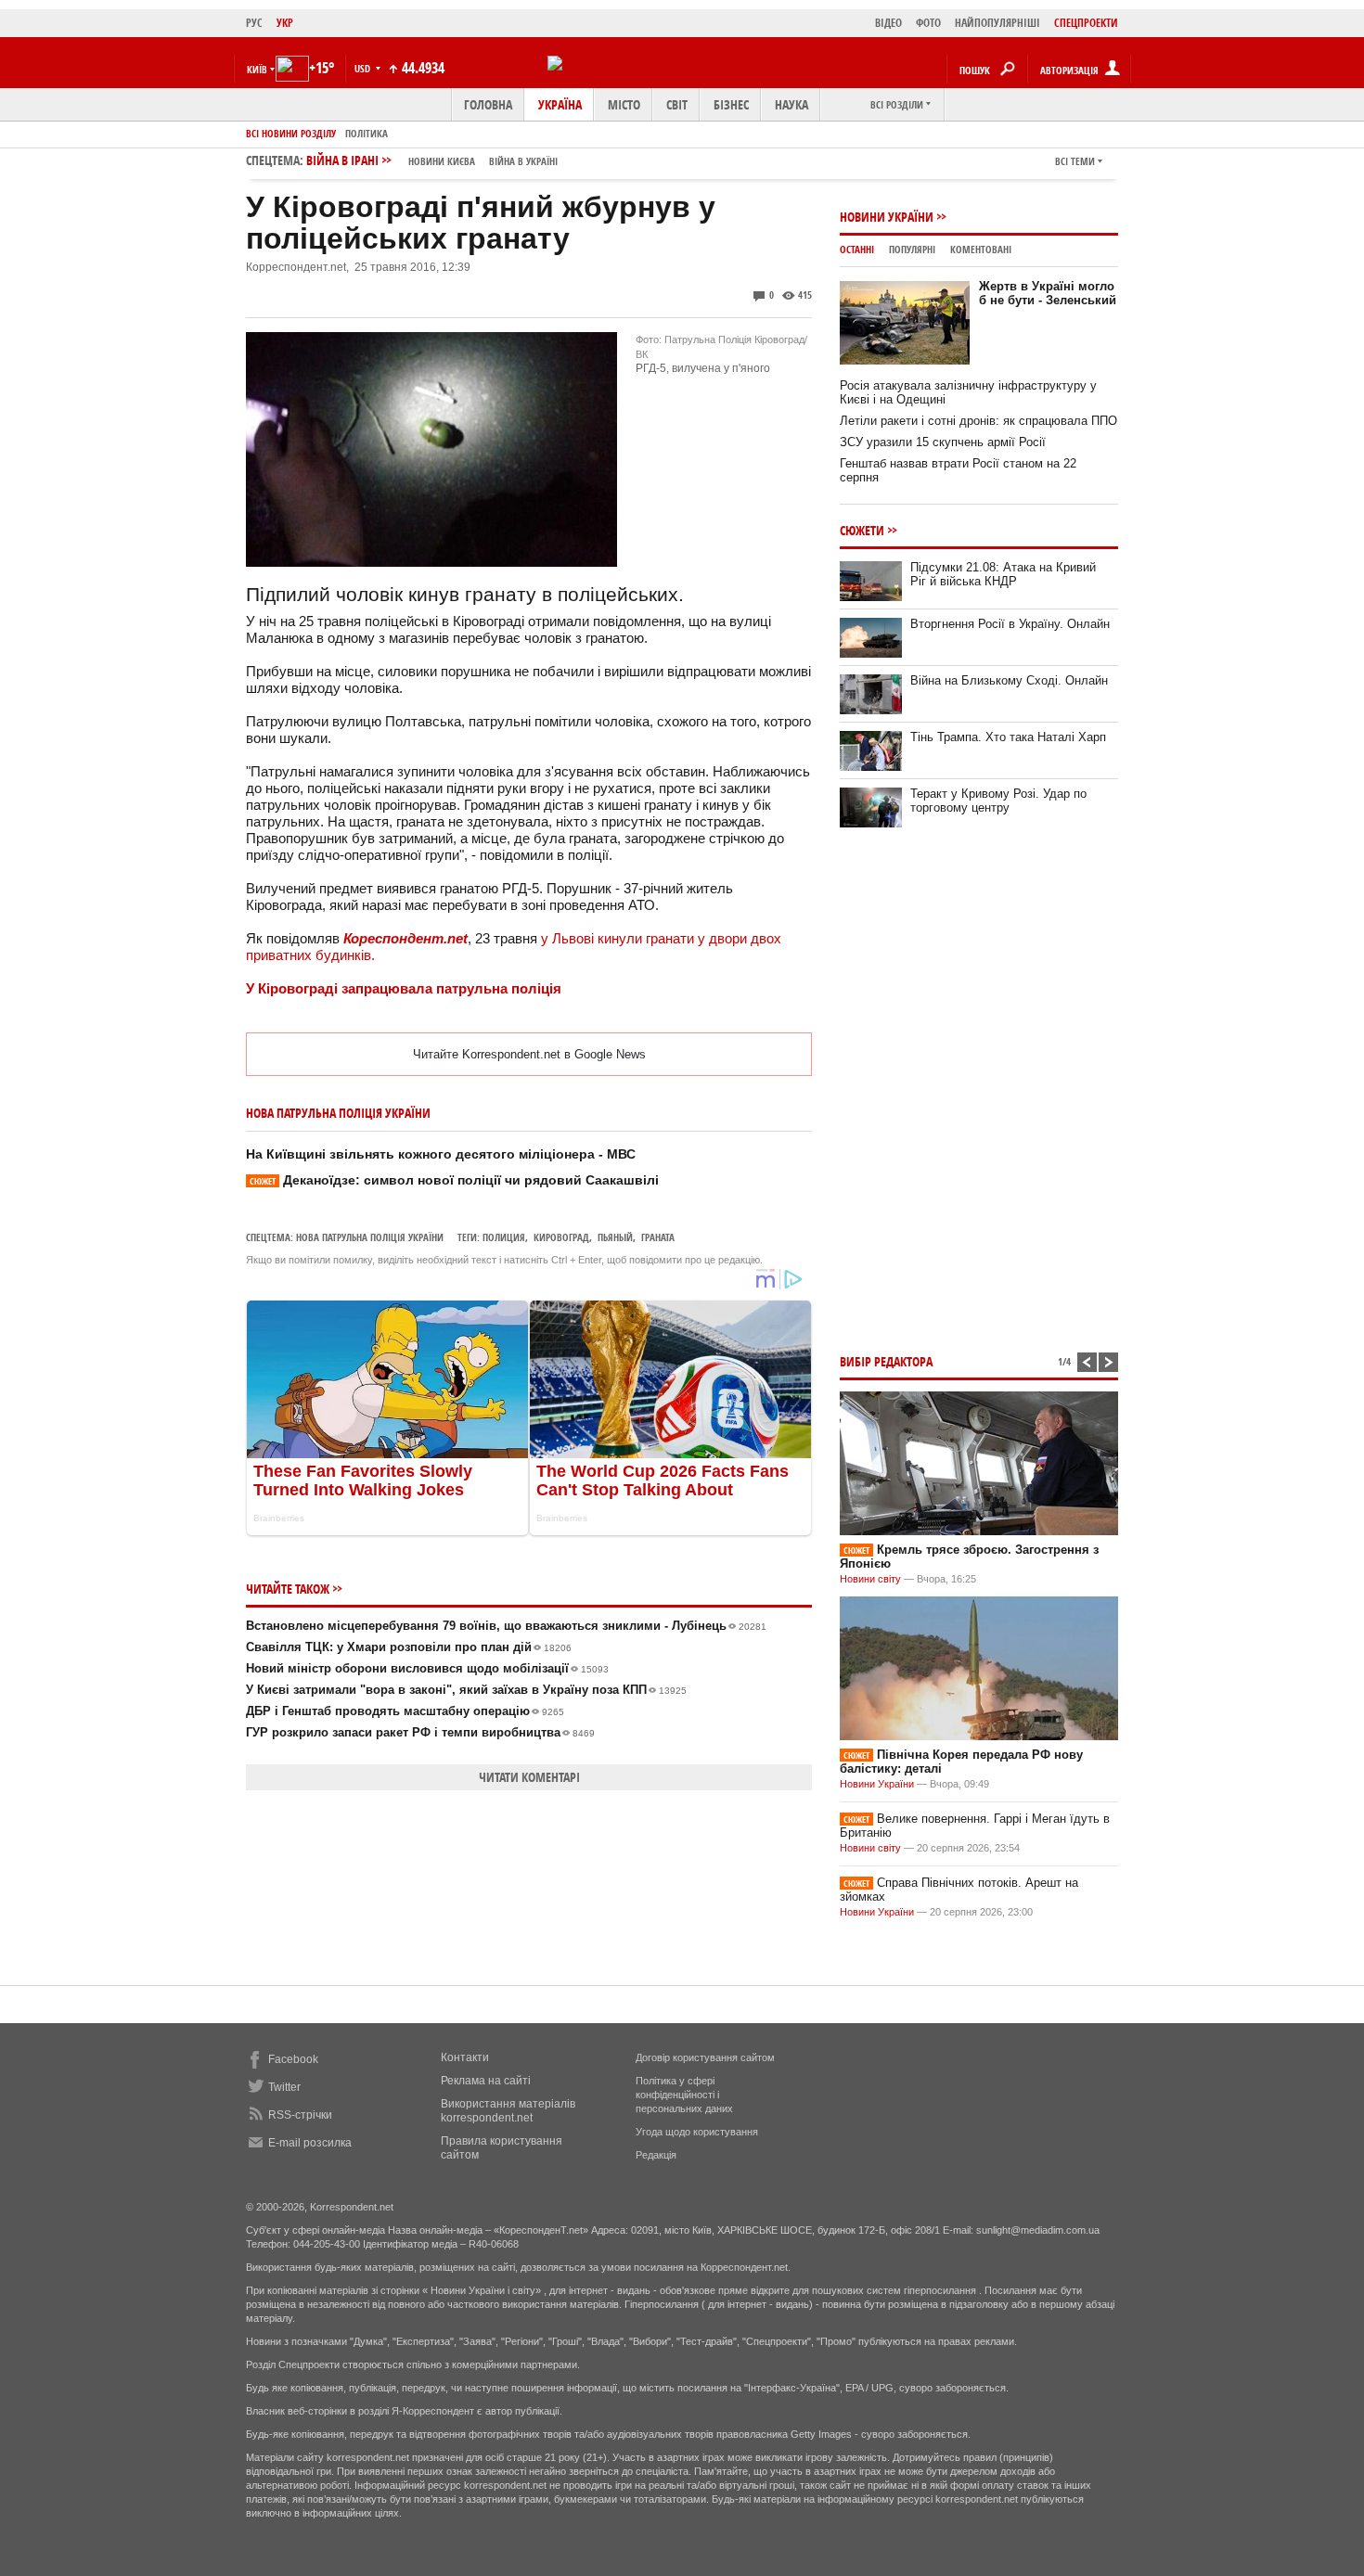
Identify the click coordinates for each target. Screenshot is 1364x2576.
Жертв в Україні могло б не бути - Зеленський (1048, 293)
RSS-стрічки (300, 2115)
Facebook (293, 2059)
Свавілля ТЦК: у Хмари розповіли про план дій (409, 1647)
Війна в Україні (523, 161)
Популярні (912, 249)
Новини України (887, 217)
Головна (488, 104)
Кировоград (561, 1237)
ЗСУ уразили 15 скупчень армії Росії (943, 442)
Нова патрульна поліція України (370, 1237)
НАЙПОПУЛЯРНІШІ (997, 23)
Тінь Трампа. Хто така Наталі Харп (1008, 737)
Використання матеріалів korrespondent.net (508, 2111)
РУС (254, 23)
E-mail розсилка (310, 2143)
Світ (677, 104)
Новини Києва (442, 161)
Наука (791, 104)
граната (658, 1237)
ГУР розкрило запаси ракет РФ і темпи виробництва (420, 1732)
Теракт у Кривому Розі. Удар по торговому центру (998, 801)
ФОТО (928, 23)
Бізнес (731, 104)
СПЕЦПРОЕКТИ (1086, 23)
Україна (560, 104)
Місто (624, 104)
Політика (367, 133)
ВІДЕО (888, 23)
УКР (285, 23)
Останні (857, 249)
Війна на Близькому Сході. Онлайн (1009, 680)
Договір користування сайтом (705, 2057)
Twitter (284, 2087)
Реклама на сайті (486, 2081)
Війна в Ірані (432, 160)
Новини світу (870, 1579)
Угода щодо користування (697, 2132)
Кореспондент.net (405, 938)
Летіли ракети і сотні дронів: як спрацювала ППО (978, 421)
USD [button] (364, 68)
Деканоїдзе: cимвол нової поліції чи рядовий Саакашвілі (454, 1180)
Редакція (656, 2155)
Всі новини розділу (291, 133)
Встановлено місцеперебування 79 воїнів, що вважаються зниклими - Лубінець (506, 1626)
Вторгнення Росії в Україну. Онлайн (1010, 624)
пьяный (615, 1237)
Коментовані (981, 249)
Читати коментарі (529, 1777)
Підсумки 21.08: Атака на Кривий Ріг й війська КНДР (1003, 574)
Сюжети (862, 530)
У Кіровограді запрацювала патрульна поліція (404, 988)
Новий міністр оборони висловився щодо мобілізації (427, 1668)
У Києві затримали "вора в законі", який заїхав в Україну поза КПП (466, 1690)
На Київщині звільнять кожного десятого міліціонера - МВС (441, 1154)
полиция (504, 1237)
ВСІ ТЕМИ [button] (1075, 161)
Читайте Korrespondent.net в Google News (529, 1054)
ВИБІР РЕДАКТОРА (886, 1361)
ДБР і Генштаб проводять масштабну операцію (405, 1711)
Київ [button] (257, 69)
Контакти (465, 2057)
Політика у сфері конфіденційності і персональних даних (684, 2095)
